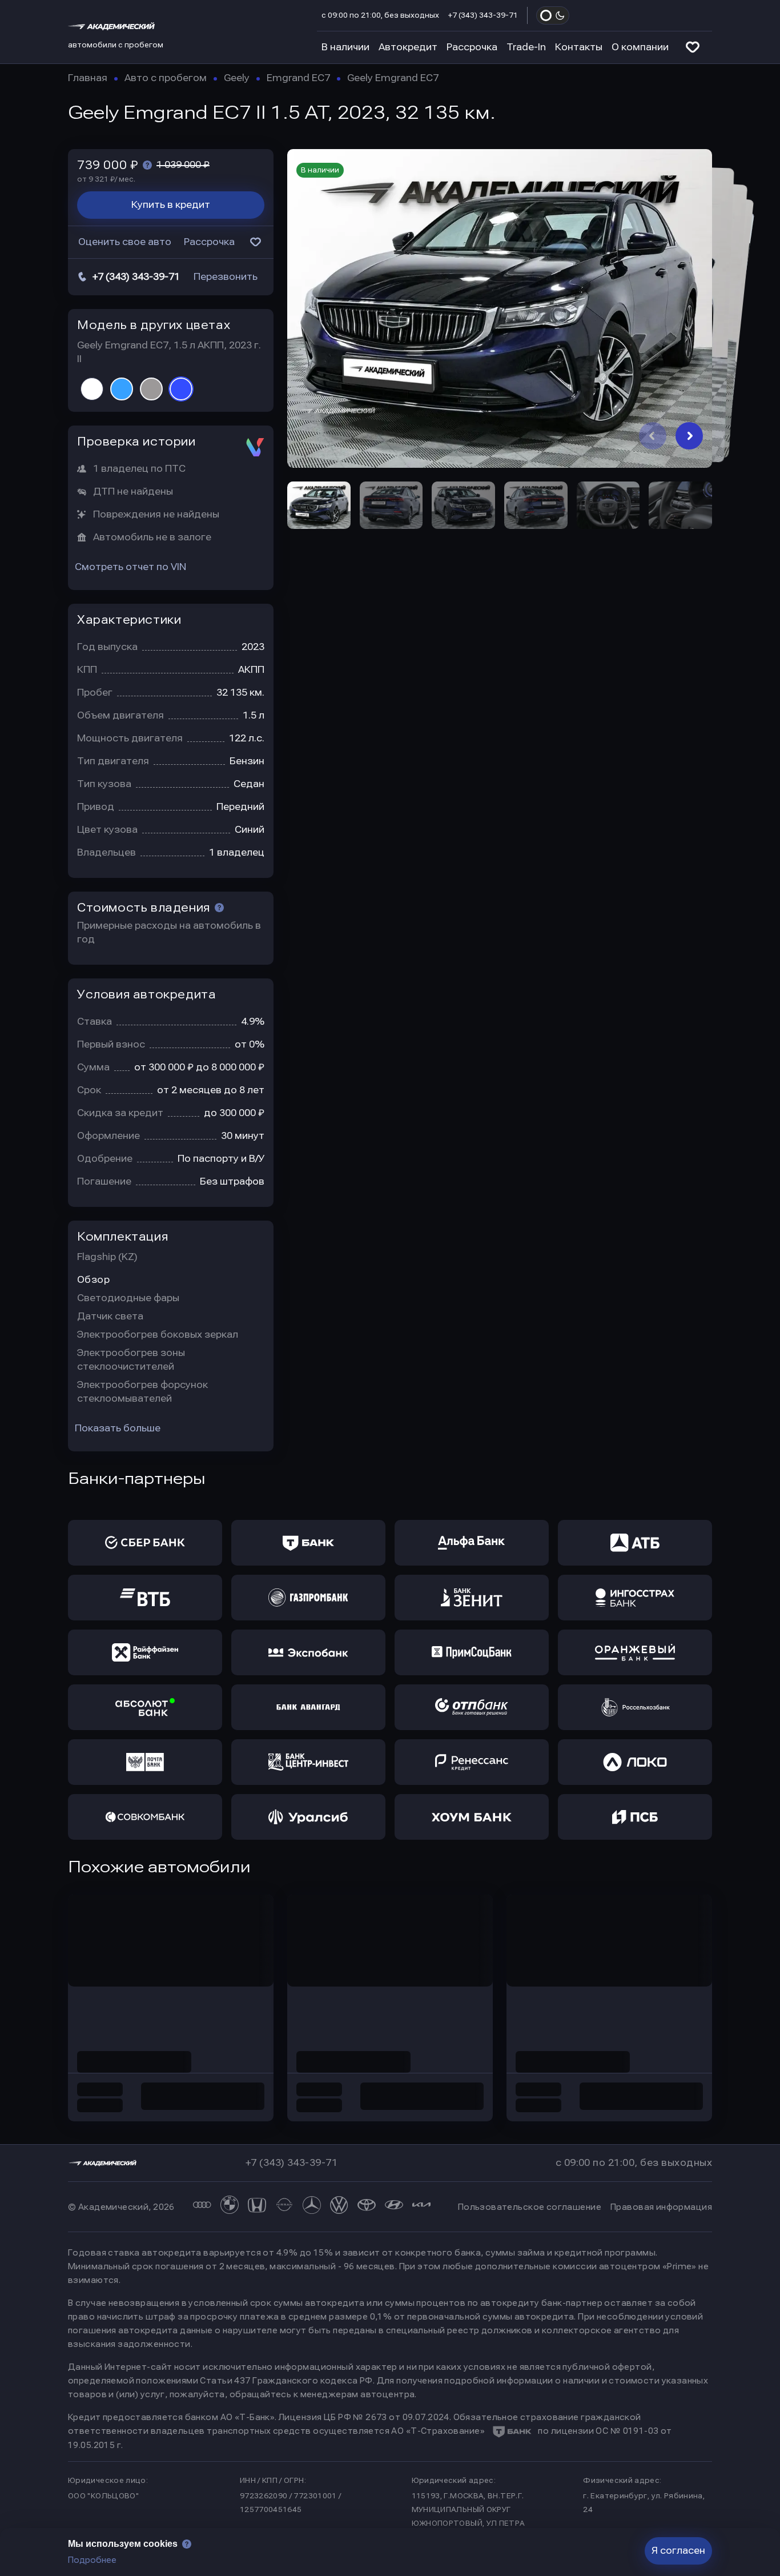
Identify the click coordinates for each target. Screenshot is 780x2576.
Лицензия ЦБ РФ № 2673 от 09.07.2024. (365, 2417)
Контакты (579, 47)
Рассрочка (472, 47)
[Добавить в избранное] (255, 242)
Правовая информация (661, 2207)
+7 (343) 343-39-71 (483, 15)
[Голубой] (122, 389)
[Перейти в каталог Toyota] (367, 2207)
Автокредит (408, 47)
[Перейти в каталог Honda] (257, 2207)
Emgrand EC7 (298, 78)
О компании (640, 47)
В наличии (345, 47)
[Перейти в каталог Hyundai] (394, 2207)
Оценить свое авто (125, 242)
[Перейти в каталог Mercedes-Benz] (312, 2207)
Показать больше (118, 1428)
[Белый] (92, 389)
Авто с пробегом (166, 78)
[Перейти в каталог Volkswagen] (339, 2207)
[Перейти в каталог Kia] (421, 2207)
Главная (88, 78)
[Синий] (181, 389)
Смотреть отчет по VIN (130, 567)
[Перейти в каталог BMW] (230, 2207)
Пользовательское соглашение (530, 2207)
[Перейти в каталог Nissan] (284, 2207)
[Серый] (151, 389)
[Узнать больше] (147, 165)
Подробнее (92, 2560)
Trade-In (526, 47)
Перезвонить (226, 277)
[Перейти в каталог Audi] (202, 2207)
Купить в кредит (171, 205)
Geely (237, 78)
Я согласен (678, 2551)
